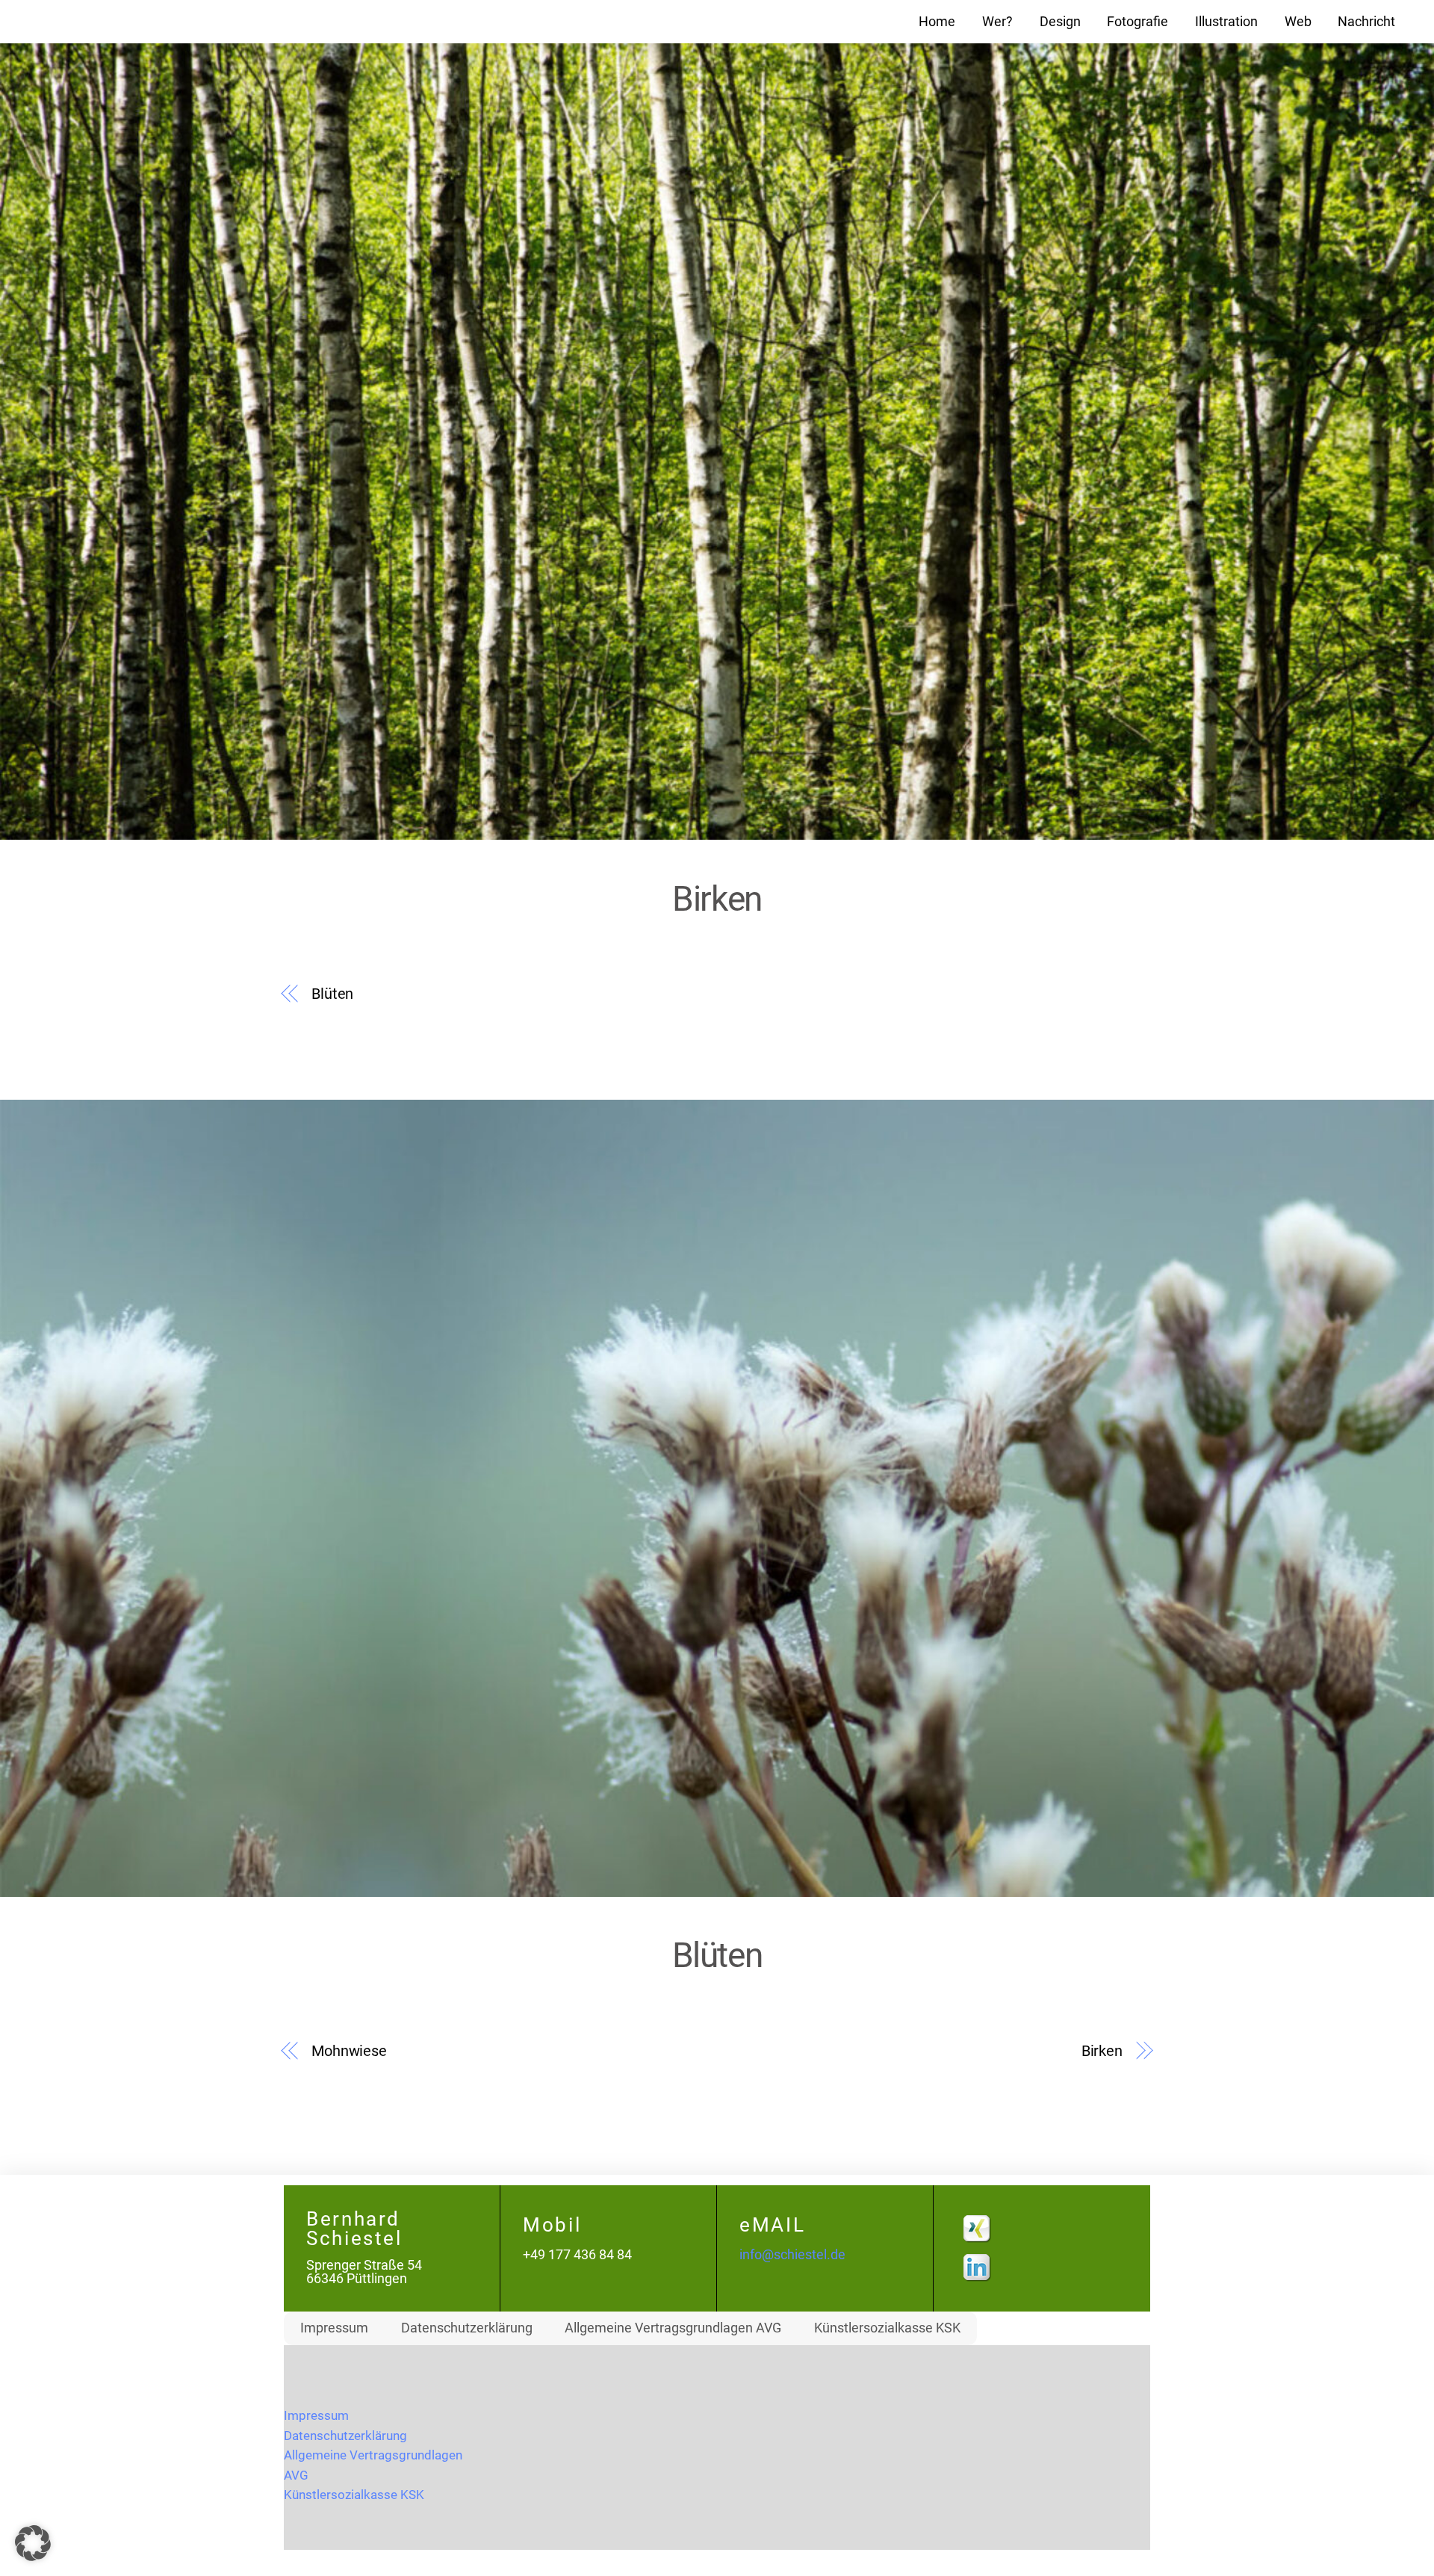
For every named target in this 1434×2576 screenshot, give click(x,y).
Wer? (997, 22)
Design (1060, 22)
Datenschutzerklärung (467, 2328)
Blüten (332, 994)
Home (937, 22)
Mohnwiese (349, 2051)
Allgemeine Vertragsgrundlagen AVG (673, 2328)
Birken (1102, 2051)
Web (1298, 22)
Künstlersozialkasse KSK (887, 2328)
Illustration (1226, 22)
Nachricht (1366, 22)
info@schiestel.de (792, 2255)
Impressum (334, 2328)
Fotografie (1137, 22)
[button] (33, 2543)
